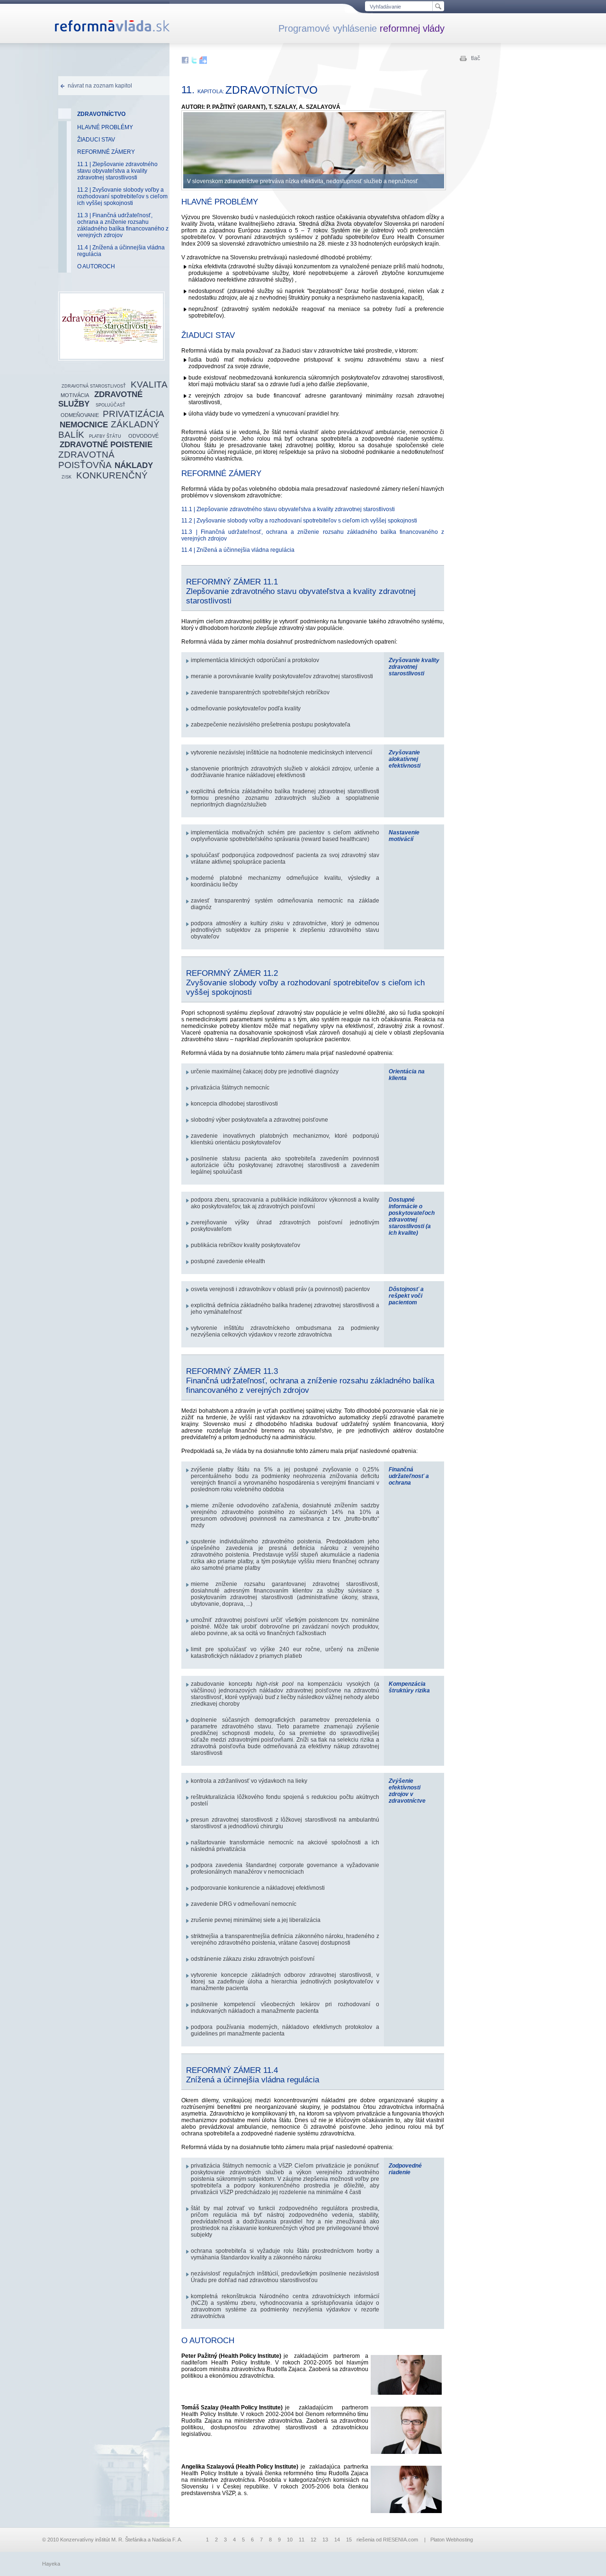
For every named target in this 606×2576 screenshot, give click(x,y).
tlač (476, 58)
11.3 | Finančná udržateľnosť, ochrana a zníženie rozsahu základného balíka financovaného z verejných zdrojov (123, 225)
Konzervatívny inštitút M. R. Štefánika (103, 2540)
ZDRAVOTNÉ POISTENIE (106, 445)
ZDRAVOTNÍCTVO (101, 114)
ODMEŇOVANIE (80, 415)
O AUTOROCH (96, 266)
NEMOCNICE (84, 425)
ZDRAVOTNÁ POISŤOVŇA (86, 460)
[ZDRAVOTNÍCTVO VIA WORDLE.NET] (111, 326)
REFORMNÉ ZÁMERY (106, 152)
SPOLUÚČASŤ (111, 405)
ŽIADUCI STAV (96, 140)
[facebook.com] (186, 62)
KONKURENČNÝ (112, 475)
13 (325, 2540)
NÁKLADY (134, 465)
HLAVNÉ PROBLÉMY (105, 127)
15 (349, 2540)
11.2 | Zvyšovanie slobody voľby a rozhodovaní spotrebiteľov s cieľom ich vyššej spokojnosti (122, 196)
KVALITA (149, 385)
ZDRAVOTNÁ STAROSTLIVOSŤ (94, 386)
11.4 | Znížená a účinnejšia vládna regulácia (121, 251)
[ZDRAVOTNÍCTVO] (111, 357)
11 (302, 2540)
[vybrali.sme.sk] (203, 62)
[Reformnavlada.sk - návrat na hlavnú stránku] (112, 30)
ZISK (67, 477)
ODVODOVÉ (143, 436)
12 (313, 2540)
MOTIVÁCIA (75, 395)
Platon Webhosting (452, 2540)
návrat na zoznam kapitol (100, 86)
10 (290, 2540)
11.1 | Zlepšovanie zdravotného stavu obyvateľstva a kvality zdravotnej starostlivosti (117, 171)
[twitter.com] (195, 62)
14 (337, 2540)
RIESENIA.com (401, 2540)
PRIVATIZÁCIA (134, 414)
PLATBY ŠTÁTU (105, 436)
